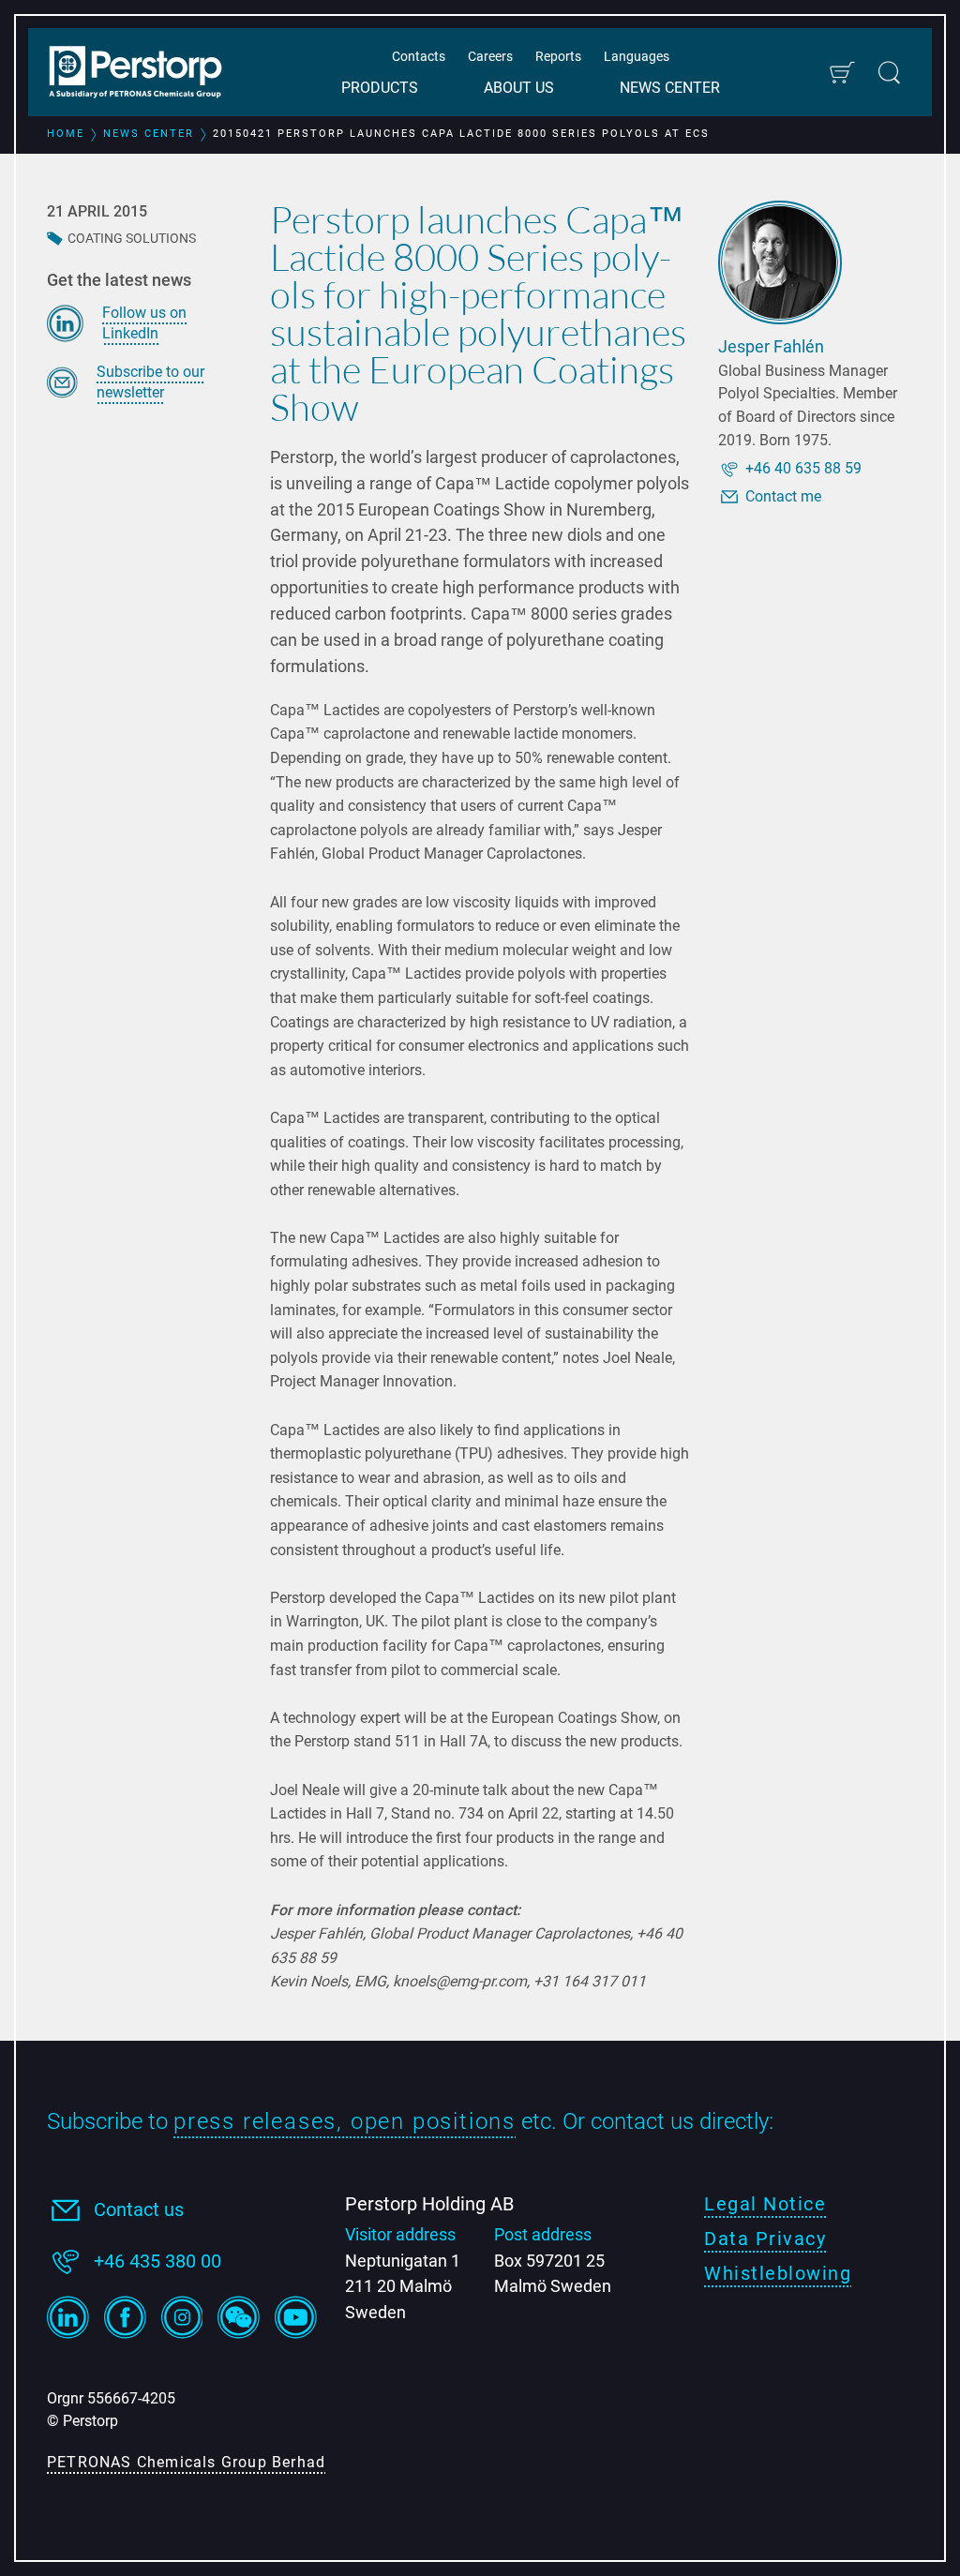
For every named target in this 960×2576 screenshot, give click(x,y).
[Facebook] (125, 2317)
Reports (558, 56)
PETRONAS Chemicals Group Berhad (186, 2462)
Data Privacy (765, 2239)
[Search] (889, 73)
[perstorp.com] (145, 74)
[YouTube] (296, 2317)
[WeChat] (239, 2317)
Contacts (419, 56)
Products (380, 88)
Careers (490, 56)
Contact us (139, 2209)
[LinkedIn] (68, 2317)
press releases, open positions (345, 2121)
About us (519, 88)
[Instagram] (182, 2317)
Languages (637, 56)
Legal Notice (765, 2204)
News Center (670, 88)
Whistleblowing (778, 2273)
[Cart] (841, 73)
